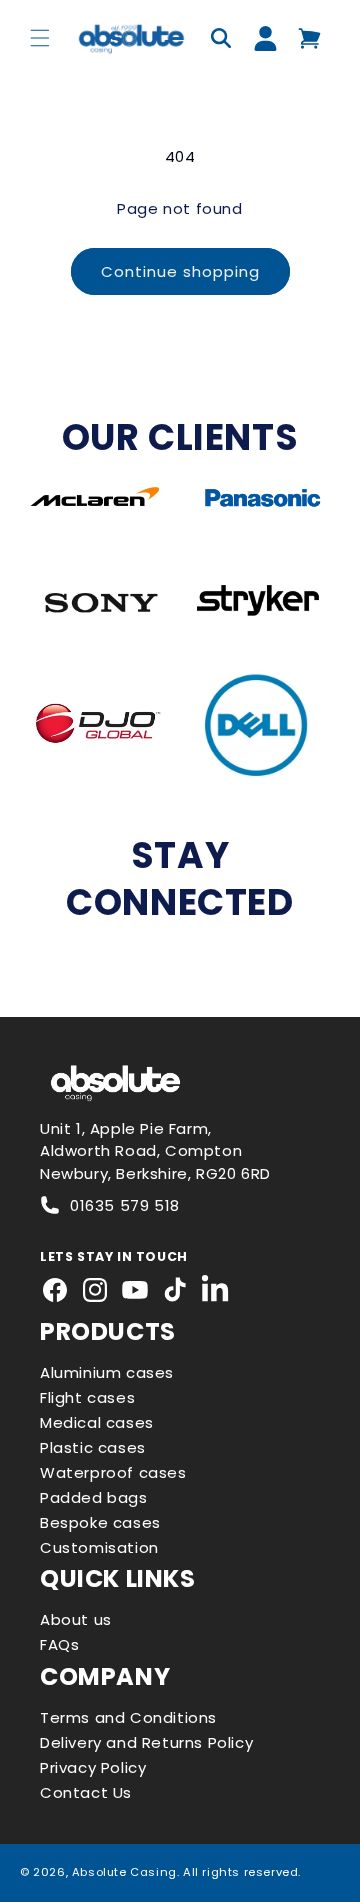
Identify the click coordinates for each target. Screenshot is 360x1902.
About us (76, 1619)
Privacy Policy (93, 1767)
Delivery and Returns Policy (146, 1742)
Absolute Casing (124, 1872)
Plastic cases (93, 1447)
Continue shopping (180, 271)
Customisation (99, 1547)
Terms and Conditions (128, 1717)
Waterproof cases (113, 1472)
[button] (40, 38)
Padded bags (94, 1497)
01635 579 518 (125, 1205)
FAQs (59, 1644)
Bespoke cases (100, 1522)
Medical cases (97, 1422)
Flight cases (87, 1397)
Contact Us (86, 1792)
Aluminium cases (107, 1372)
